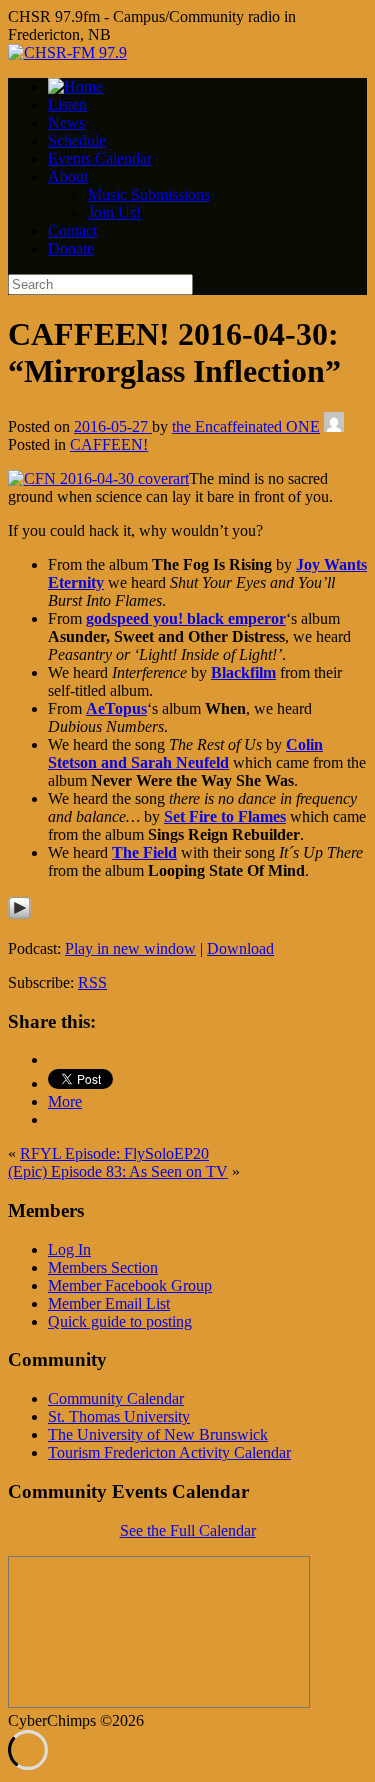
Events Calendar (100, 158)
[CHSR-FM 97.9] (67, 52)
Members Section (103, 1267)
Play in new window (130, 948)
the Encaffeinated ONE (246, 426)
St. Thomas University (119, 1416)
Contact (72, 230)
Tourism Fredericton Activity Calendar (169, 1452)
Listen (67, 104)
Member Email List (109, 1303)
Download (240, 948)
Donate (71, 248)
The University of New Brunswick (158, 1434)
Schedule (77, 140)
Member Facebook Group (130, 1285)
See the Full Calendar (188, 1530)
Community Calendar (116, 1398)
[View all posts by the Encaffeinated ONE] (334, 426)
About (68, 176)
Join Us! (114, 212)
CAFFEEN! (109, 444)
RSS (92, 982)
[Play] (19, 914)
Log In (69, 1249)
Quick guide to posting (120, 1321)
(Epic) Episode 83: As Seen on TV (118, 1171)
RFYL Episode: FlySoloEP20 (114, 1153)
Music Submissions (149, 194)
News (66, 122)
